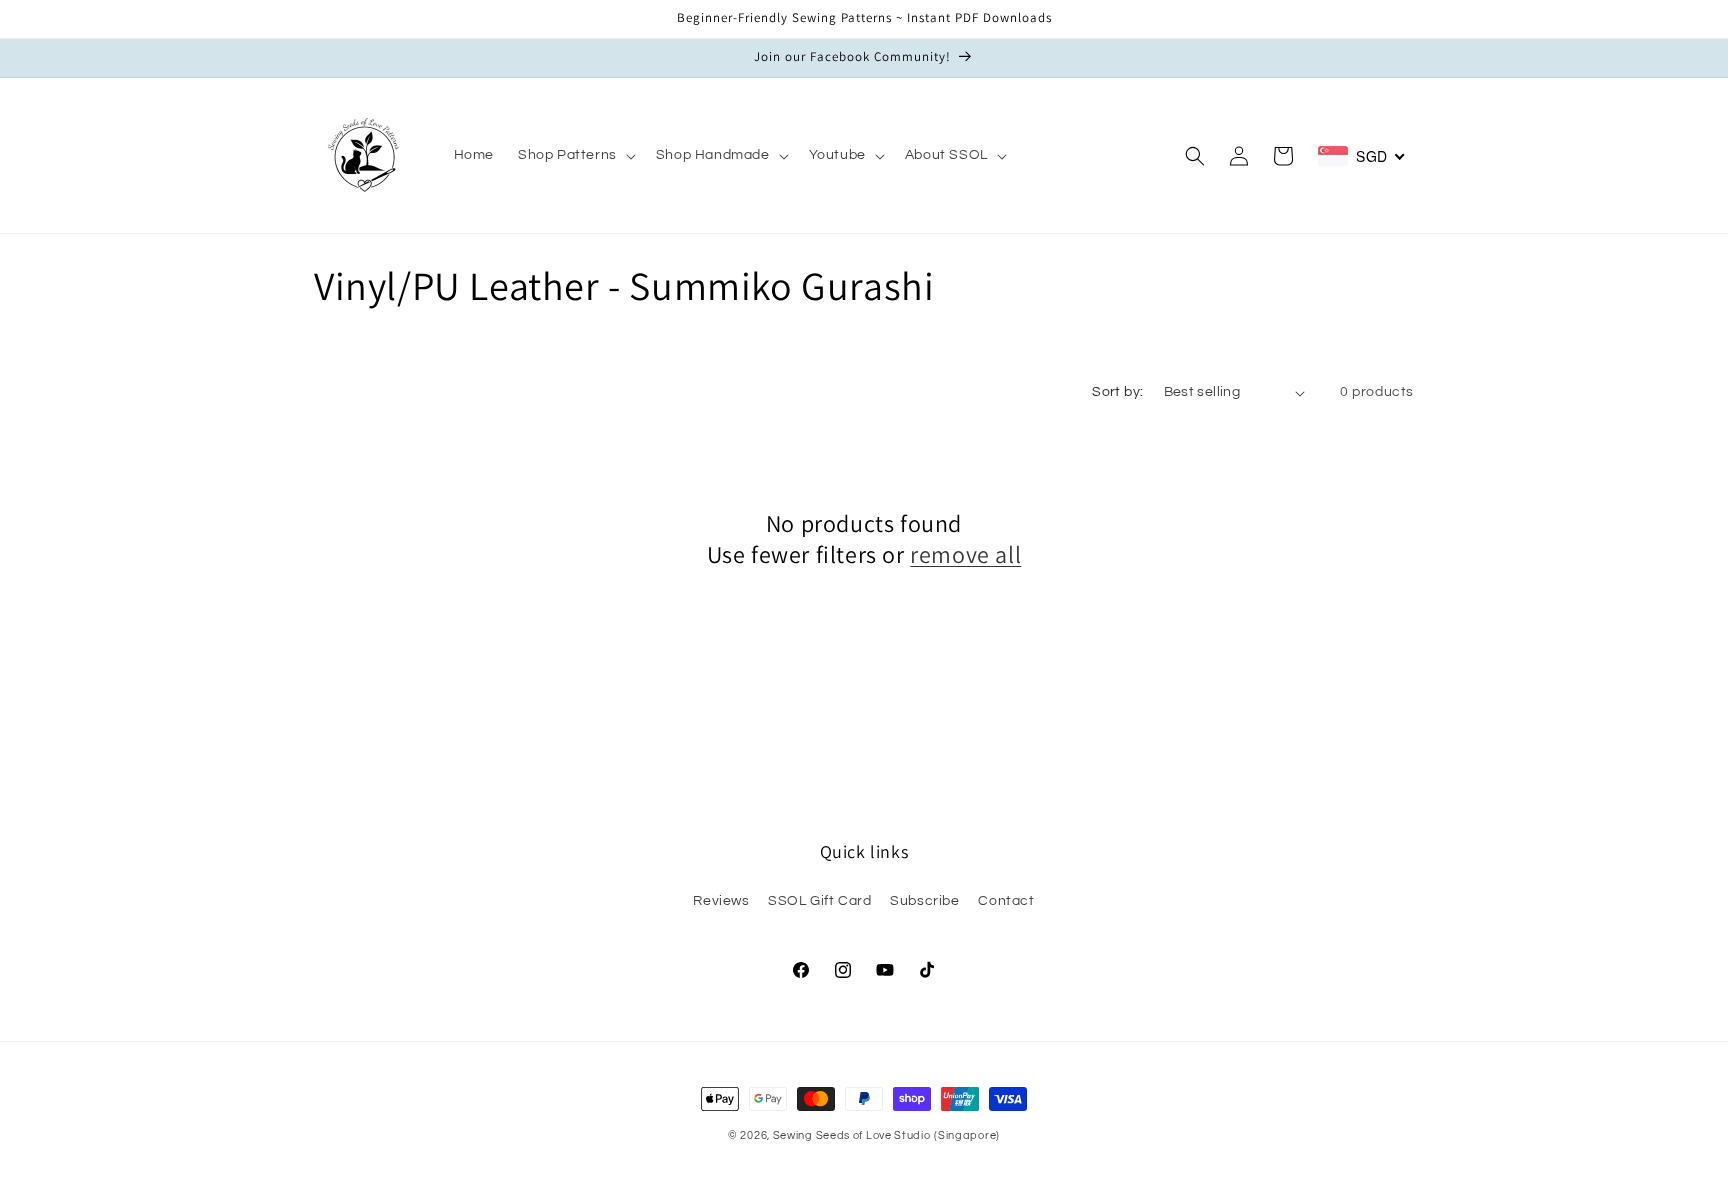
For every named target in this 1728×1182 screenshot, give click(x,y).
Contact (1006, 901)
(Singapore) (967, 1135)
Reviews (721, 901)
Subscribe (924, 901)
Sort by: (1117, 392)
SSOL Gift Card (819, 901)
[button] (575, 155)
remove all (965, 554)
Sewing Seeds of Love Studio (852, 1135)
